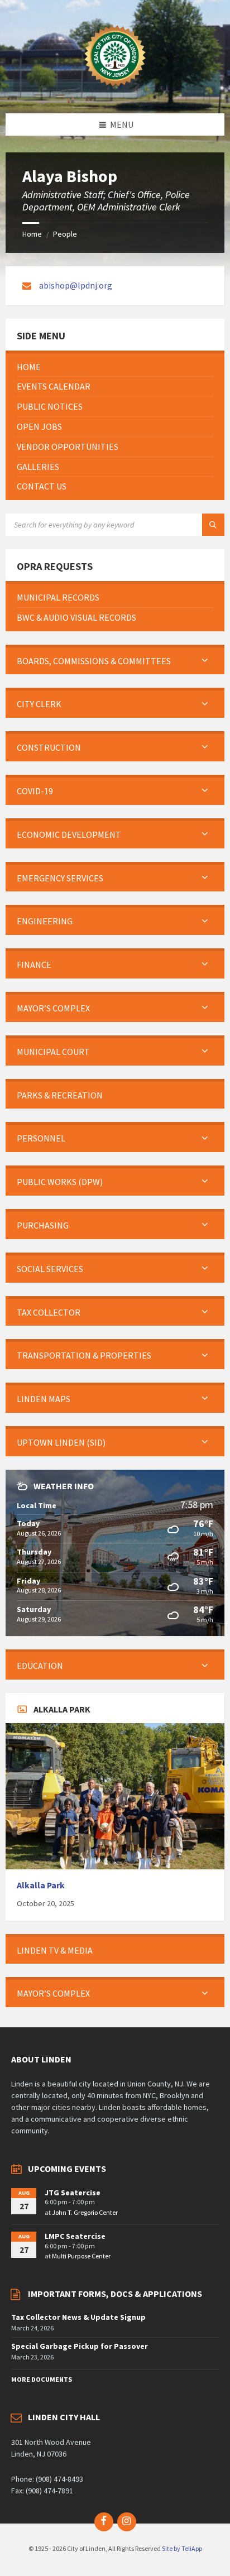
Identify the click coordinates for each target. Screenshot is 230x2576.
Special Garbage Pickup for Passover (80, 2346)
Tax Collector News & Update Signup (78, 2317)
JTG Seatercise (73, 2193)
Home (32, 234)
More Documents (42, 2379)
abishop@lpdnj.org (76, 285)
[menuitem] (115, 367)
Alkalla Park (41, 1885)
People (65, 234)
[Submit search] (213, 525)
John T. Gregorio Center (85, 2212)
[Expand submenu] (205, 661)
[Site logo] (115, 92)
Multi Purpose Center (81, 2256)
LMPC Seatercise (75, 2236)
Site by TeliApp (182, 2548)
